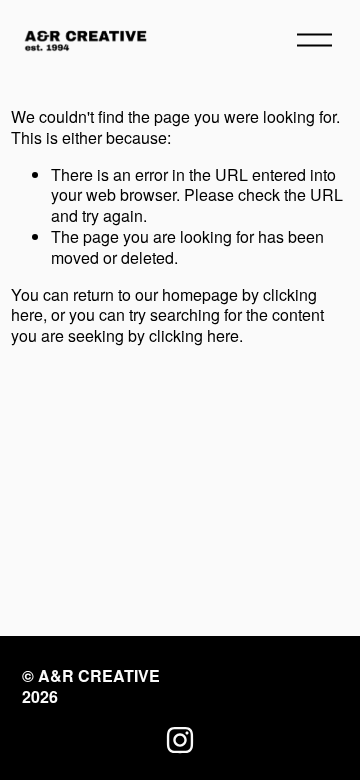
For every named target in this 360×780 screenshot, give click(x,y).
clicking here (194, 335)
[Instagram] (180, 740)
